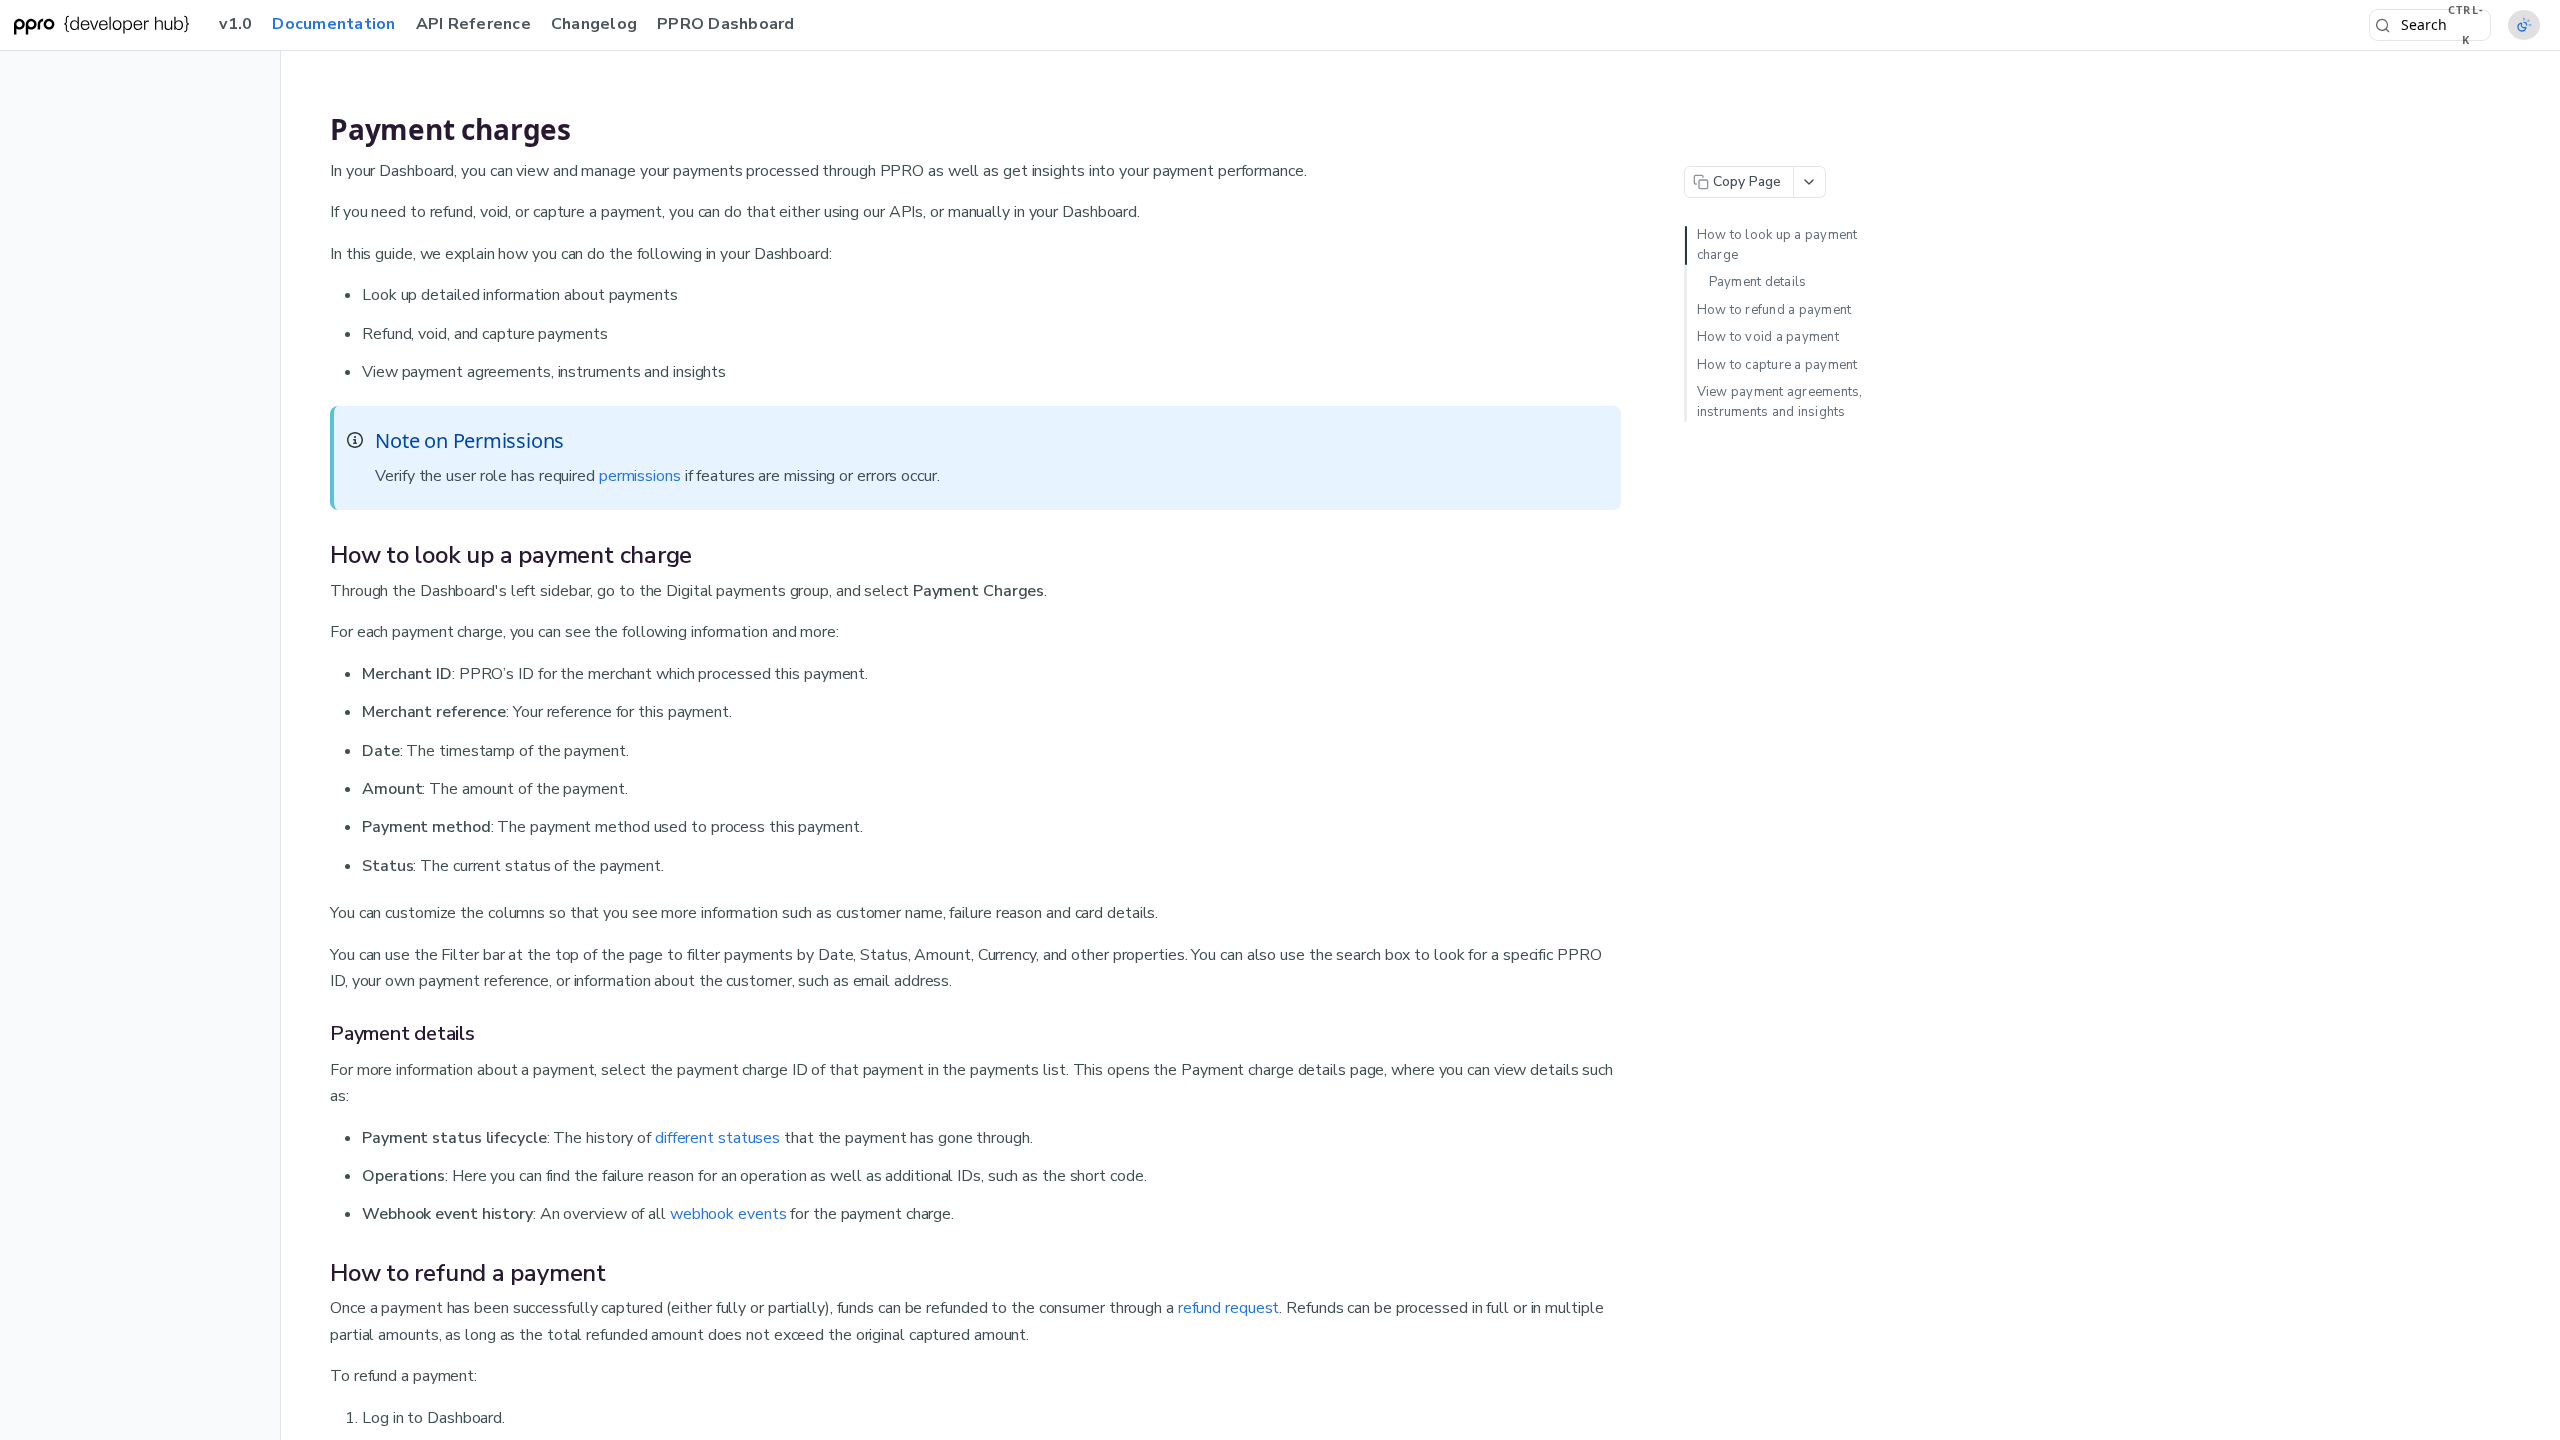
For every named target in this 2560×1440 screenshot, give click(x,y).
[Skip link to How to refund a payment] (317, 1273)
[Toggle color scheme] (2524, 25)
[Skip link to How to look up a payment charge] (317, 555)
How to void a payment (1768, 337)
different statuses (717, 1138)
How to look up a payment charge (1777, 245)
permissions (640, 476)
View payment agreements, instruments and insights (1780, 402)
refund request (1229, 1308)
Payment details (1758, 282)
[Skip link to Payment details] (317, 1034)
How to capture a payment (1777, 365)
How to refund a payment (1774, 310)
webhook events (728, 1214)
